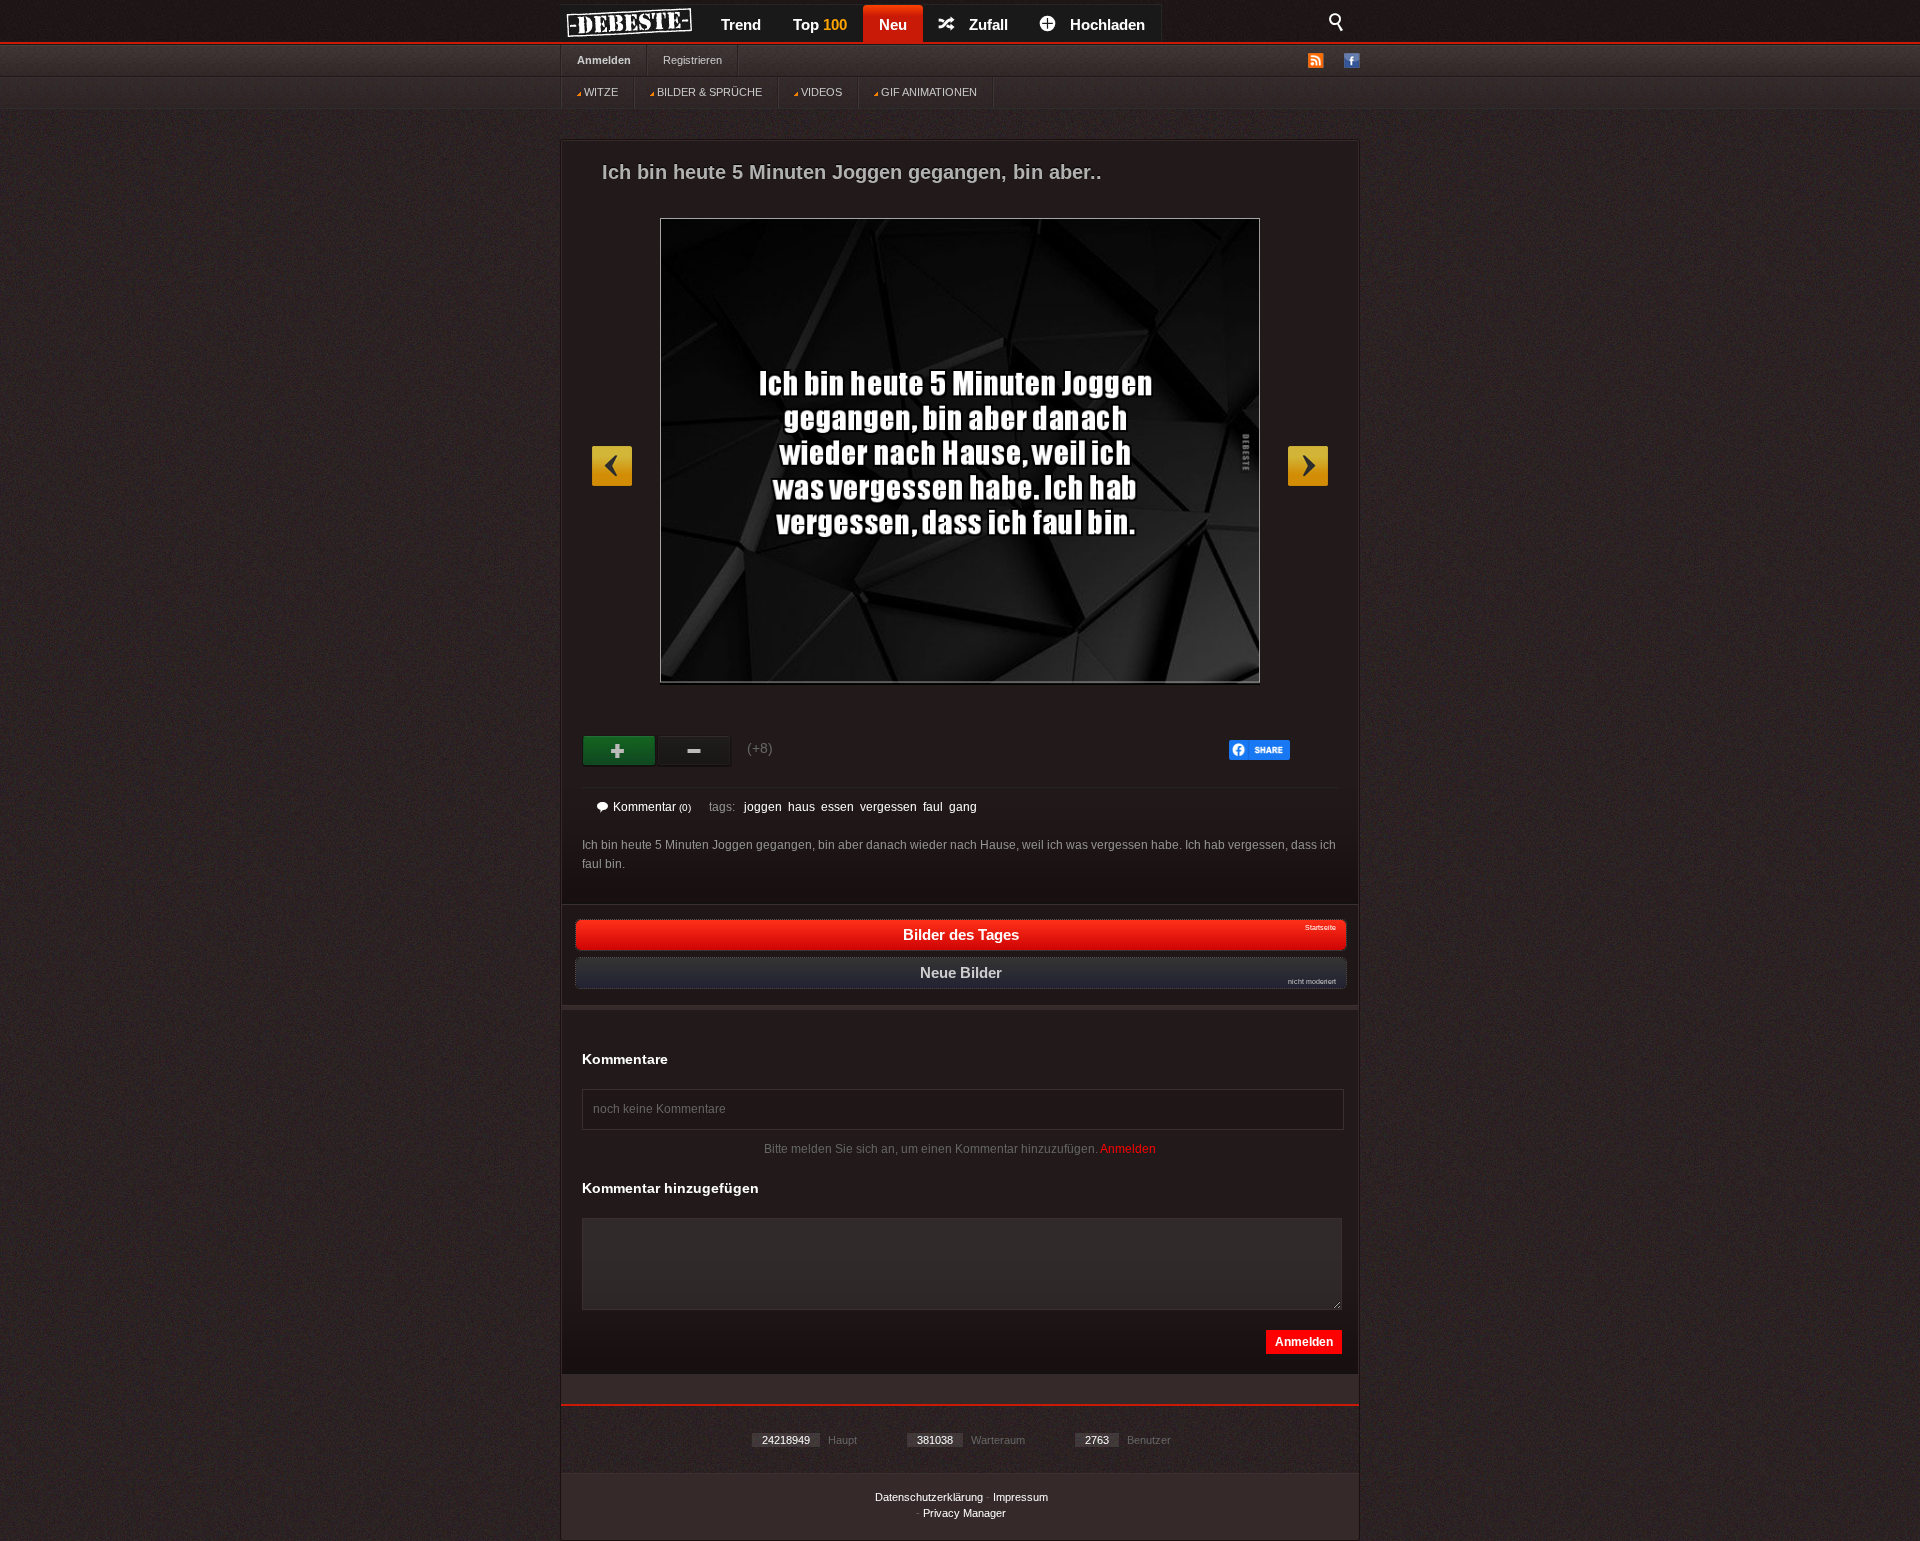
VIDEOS (820, 92)
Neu (893, 24)
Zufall (988, 24)
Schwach (694, 751)
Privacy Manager (964, 1513)
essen (837, 807)
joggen (763, 807)
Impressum (1020, 1497)
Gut (619, 751)
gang (963, 807)
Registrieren (692, 60)
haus (801, 807)
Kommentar (652, 807)
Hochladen (1107, 24)
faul (933, 807)
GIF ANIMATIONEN (927, 92)
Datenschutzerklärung (929, 1497)
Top (820, 24)
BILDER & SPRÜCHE (708, 92)
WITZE (599, 92)
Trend (741, 24)
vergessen (888, 807)
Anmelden (604, 60)
